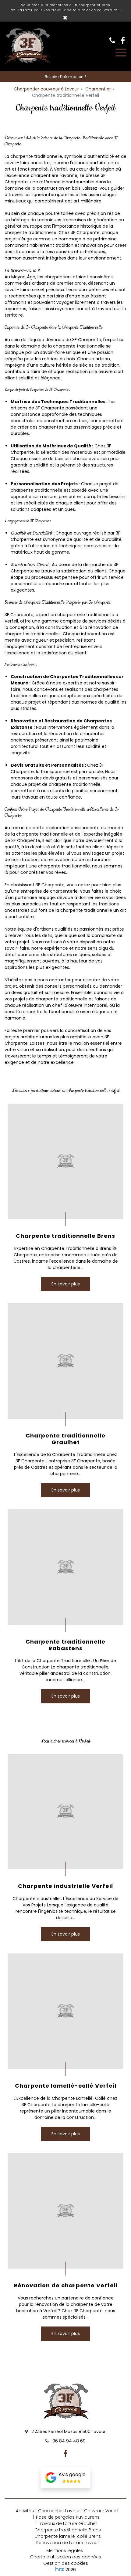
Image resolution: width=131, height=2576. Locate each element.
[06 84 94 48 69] (113, 40)
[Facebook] (123, 40)
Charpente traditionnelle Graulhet (65, 1439)
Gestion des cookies (66, 2563)
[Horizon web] (60, 2569)
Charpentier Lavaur (59, 2511)
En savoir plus (66, 1284)
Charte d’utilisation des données (66, 2557)
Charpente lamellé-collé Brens (68, 2536)
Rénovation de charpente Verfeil (66, 2286)
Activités (25, 2511)
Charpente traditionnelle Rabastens (65, 1645)
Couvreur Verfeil (101, 2511)
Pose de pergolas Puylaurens (68, 2517)
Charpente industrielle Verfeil (65, 1886)
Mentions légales (65, 2551)
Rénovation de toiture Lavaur (68, 2543)
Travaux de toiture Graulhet (68, 2523)
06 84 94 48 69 (68, 2441)
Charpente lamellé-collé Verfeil (66, 2086)
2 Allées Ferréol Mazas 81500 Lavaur (68, 2432)
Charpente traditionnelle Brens (65, 1236)
